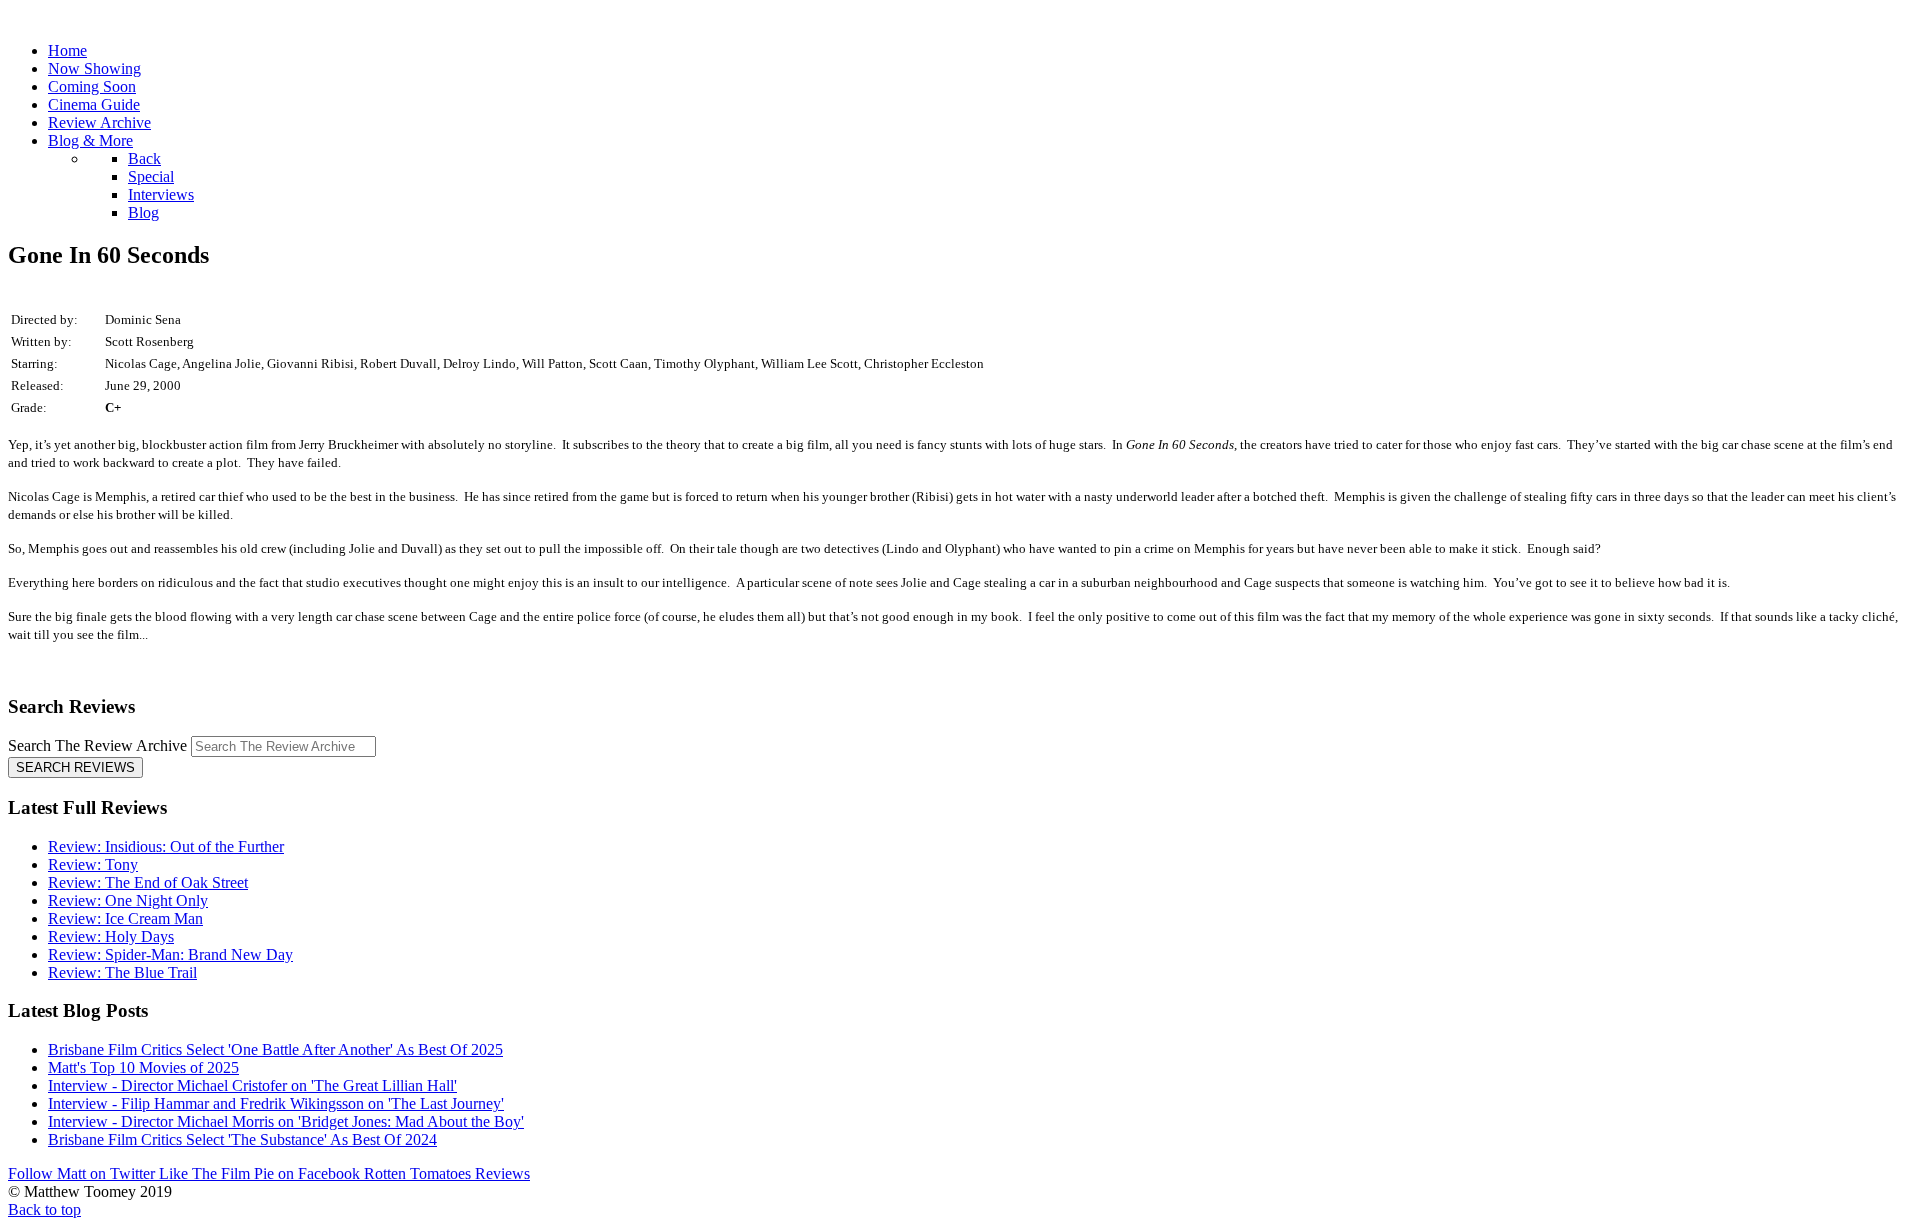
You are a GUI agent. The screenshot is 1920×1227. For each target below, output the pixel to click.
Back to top (44, 1209)
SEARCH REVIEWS (75, 767)
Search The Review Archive (97, 745)
